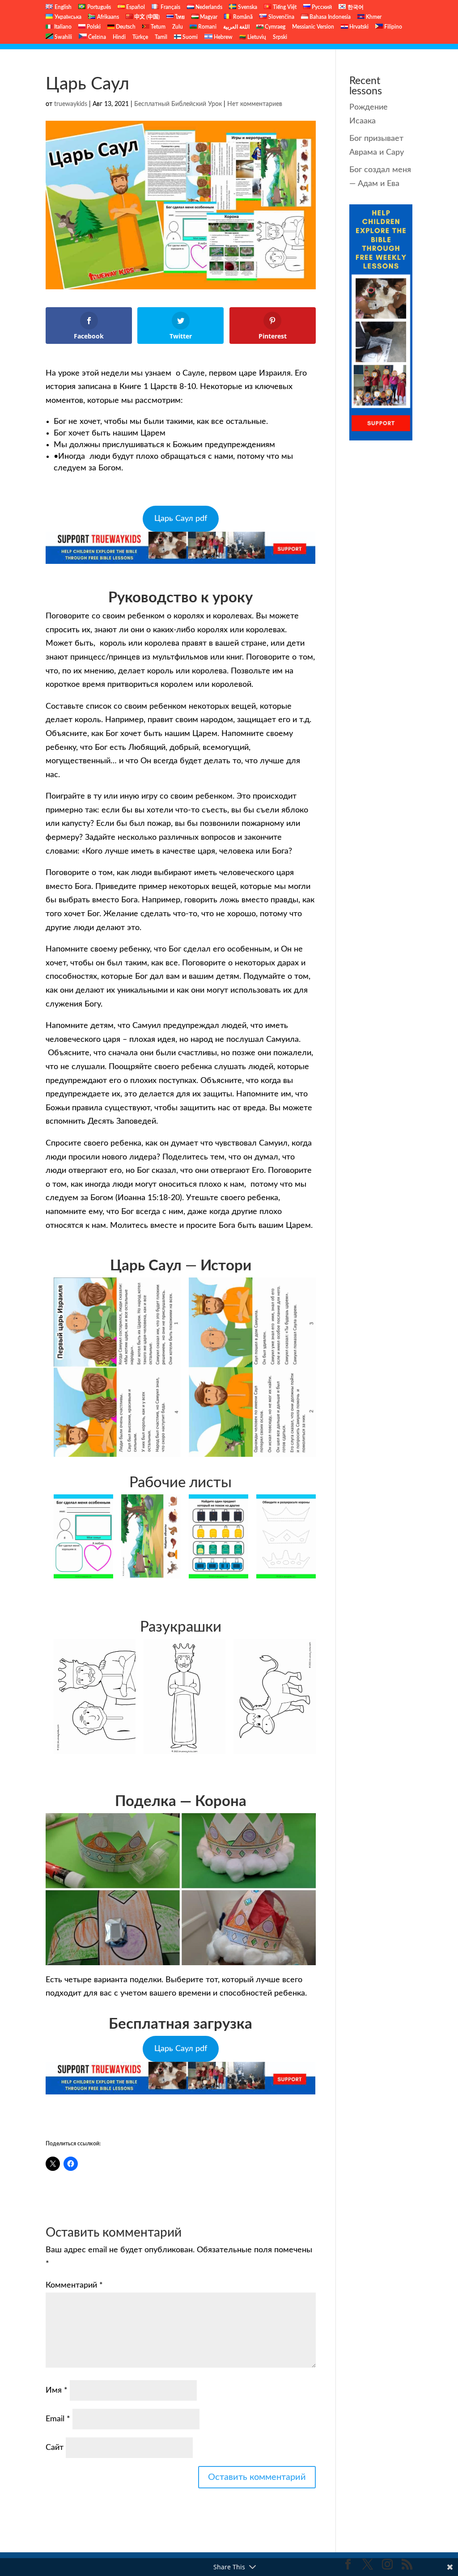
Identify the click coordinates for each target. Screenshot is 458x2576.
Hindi (119, 37)
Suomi (189, 37)
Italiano (62, 27)
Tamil (161, 37)
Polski (93, 27)
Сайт (55, 2448)
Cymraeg (274, 27)
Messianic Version (313, 27)
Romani (207, 27)
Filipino (392, 27)
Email (58, 2419)
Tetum (157, 27)
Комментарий (74, 2285)
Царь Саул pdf (181, 519)
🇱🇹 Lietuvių (253, 37)
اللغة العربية (236, 27)
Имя (57, 2390)
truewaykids (71, 104)
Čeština (96, 37)
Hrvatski (358, 27)
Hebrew (223, 37)
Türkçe (140, 37)
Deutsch (125, 27)
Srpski (280, 37)
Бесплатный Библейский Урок (178, 104)
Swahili (63, 37)
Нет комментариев (255, 104)
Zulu (178, 27)
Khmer (373, 17)
